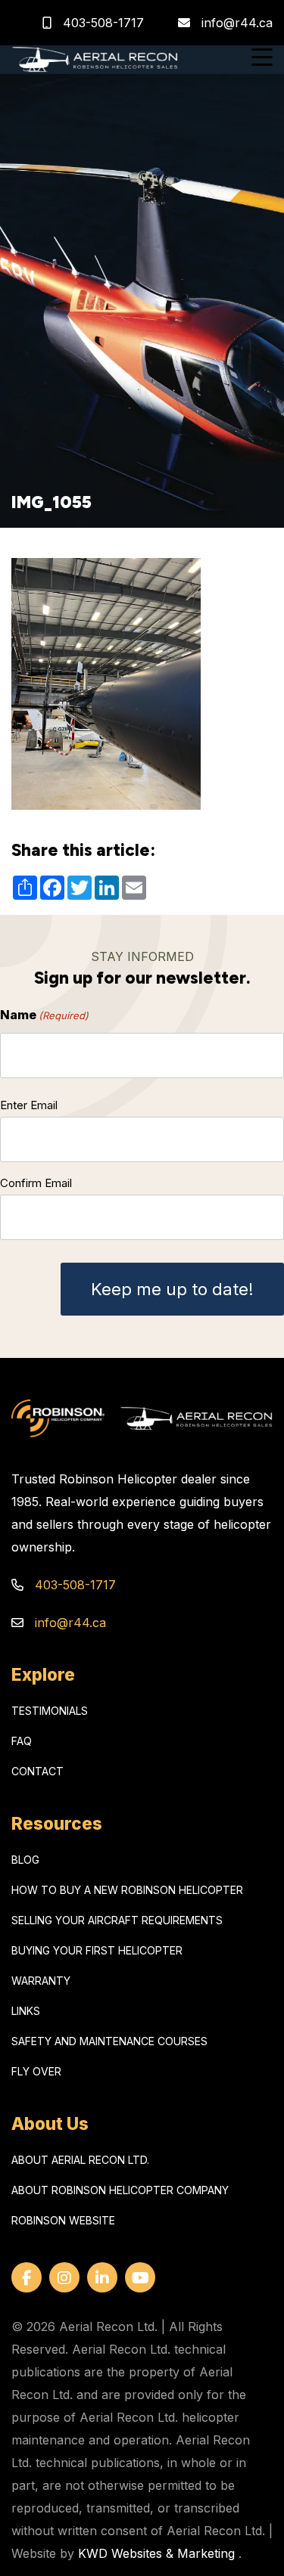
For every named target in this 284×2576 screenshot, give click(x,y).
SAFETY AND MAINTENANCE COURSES (109, 2041)
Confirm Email (36, 1183)
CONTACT (37, 1771)
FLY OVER (36, 2071)
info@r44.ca (237, 23)
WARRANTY (41, 1981)
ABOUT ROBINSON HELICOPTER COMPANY (120, 2190)
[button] (262, 59)
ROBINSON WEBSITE (63, 2220)
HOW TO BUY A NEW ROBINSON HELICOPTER (127, 1890)
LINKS (26, 2011)
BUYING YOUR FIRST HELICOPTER (97, 1950)
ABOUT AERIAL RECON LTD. (80, 2160)
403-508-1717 (101, 23)
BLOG (25, 1860)
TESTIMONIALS (50, 1711)
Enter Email (29, 1105)
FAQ (22, 1741)
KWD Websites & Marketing (156, 2553)
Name (44, 1015)
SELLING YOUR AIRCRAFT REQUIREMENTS (117, 1920)
